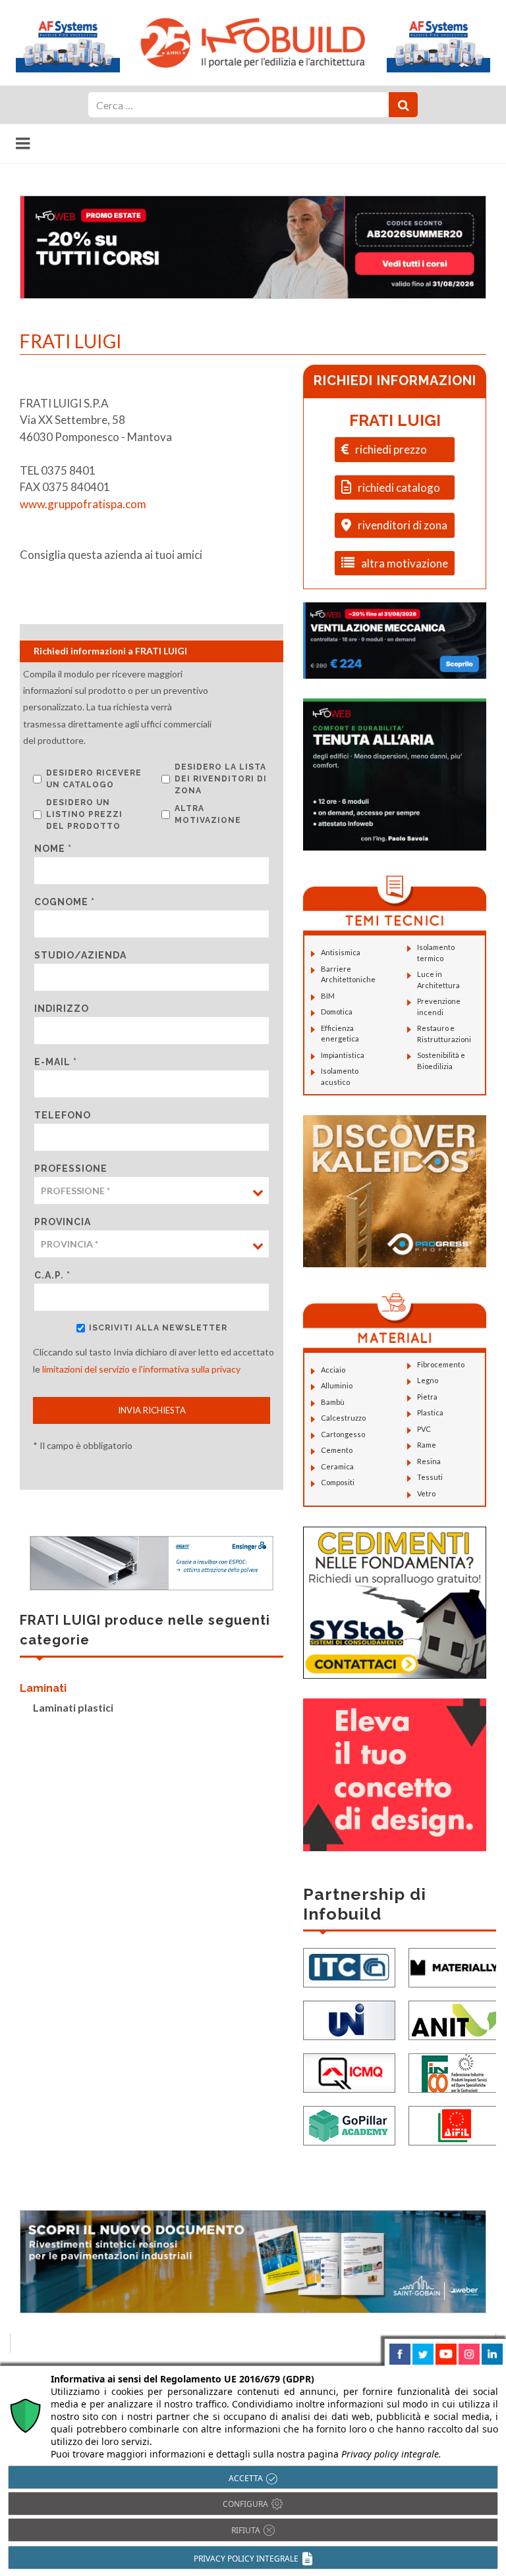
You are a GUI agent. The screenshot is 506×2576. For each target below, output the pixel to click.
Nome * (53, 849)
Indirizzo (62, 1009)
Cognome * (65, 902)
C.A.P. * (52, 1275)
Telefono (63, 1115)
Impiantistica (343, 1055)
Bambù (333, 1402)
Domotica (337, 1012)
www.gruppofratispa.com (83, 504)
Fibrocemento (441, 1364)
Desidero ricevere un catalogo (94, 779)
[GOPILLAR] (349, 2124)
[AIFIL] (455, 2124)
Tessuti (430, 1477)
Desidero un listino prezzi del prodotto (84, 814)
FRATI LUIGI (395, 420)
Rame (427, 1445)
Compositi (338, 1482)
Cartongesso (343, 1434)
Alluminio (337, 1385)
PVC (424, 1429)
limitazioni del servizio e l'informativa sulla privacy (141, 1369)
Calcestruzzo (343, 1418)
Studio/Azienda (80, 955)
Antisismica (341, 952)
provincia (63, 1222)
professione (71, 1169)
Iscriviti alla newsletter (158, 1328)
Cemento (337, 1450)
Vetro (426, 1493)
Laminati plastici (73, 1707)
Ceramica (337, 1466)
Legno (428, 1380)
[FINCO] (455, 2071)
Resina (429, 1461)
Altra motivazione (208, 814)
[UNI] (349, 2019)
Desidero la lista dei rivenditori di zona (221, 779)
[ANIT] (455, 2019)
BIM (328, 996)
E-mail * (56, 1062)
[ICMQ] (349, 2071)
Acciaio (333, 1370)
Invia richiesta (152, 1410)
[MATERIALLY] (455, 1966)
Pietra (427, 1397)
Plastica (430, 1412)
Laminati (43, 1688)
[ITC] (349, 1966)
